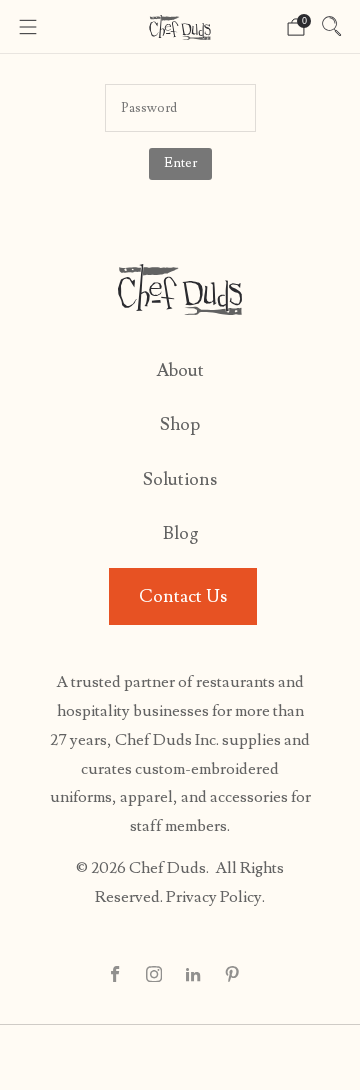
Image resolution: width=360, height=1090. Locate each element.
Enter (180, 163)
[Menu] (28, 27)
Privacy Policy (214, 897)
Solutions (180, 479)
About (180, 370)
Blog (180, 533)
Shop (180, 424)
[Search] (332, 26)
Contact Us (183, 596)
